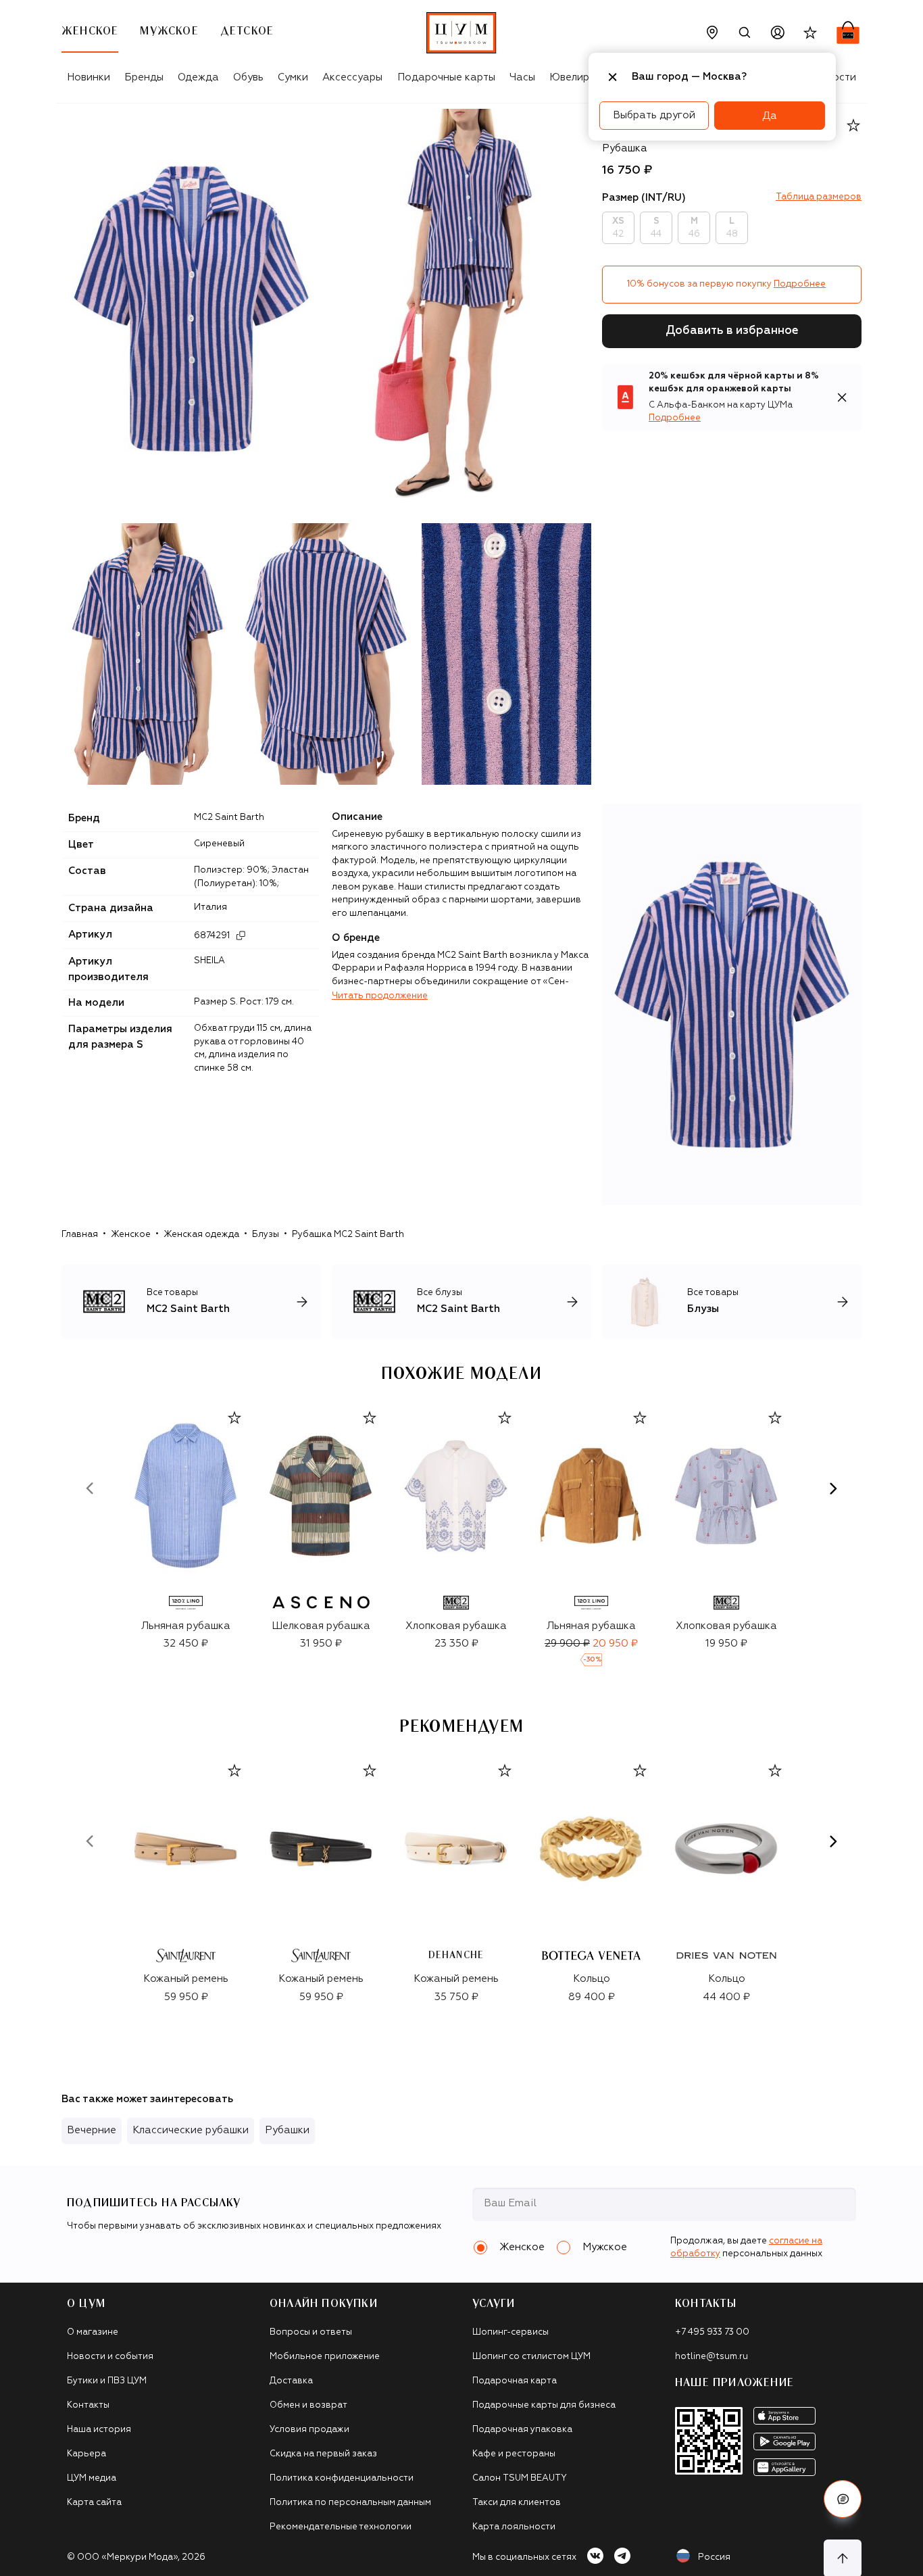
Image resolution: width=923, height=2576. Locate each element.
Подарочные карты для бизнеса (544, 2405)
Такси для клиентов (517, 2503)
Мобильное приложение (325, 2357)
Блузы (266, 1235)
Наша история (99, 2430)
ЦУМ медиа (92, 2478)
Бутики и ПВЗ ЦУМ (107, 2381)
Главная (80, 1235)
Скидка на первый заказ (323, 2454)
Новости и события (110, 2357)
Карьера (86, 2454)
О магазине (93, 2332)
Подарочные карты (446, 77)
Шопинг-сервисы (510, 2332)
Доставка (291, 2381)
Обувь (248, 77)
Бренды (144, 77)
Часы (522, 77)
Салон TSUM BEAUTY (520, 2478)
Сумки (293, 77)
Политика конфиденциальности (342, 2478)
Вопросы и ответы (311, 2332)
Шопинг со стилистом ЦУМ (531, 2357)
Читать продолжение (380, 996)
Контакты (88, 2405)
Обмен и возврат (308, 2405)
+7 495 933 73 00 (712, 2332)
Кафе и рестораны (514, 2454)
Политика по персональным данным (350, 2503)
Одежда (198, 77)
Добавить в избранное (732, 331)
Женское (131, 1235)
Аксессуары (352, 77)
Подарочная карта (515, 2381)
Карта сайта (94, 2503)
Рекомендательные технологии (341, 2527)
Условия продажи (309, 2430)
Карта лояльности (514, 2527)
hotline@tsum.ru (712, 2357)
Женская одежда (201, 1235)
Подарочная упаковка (522, 2430)
